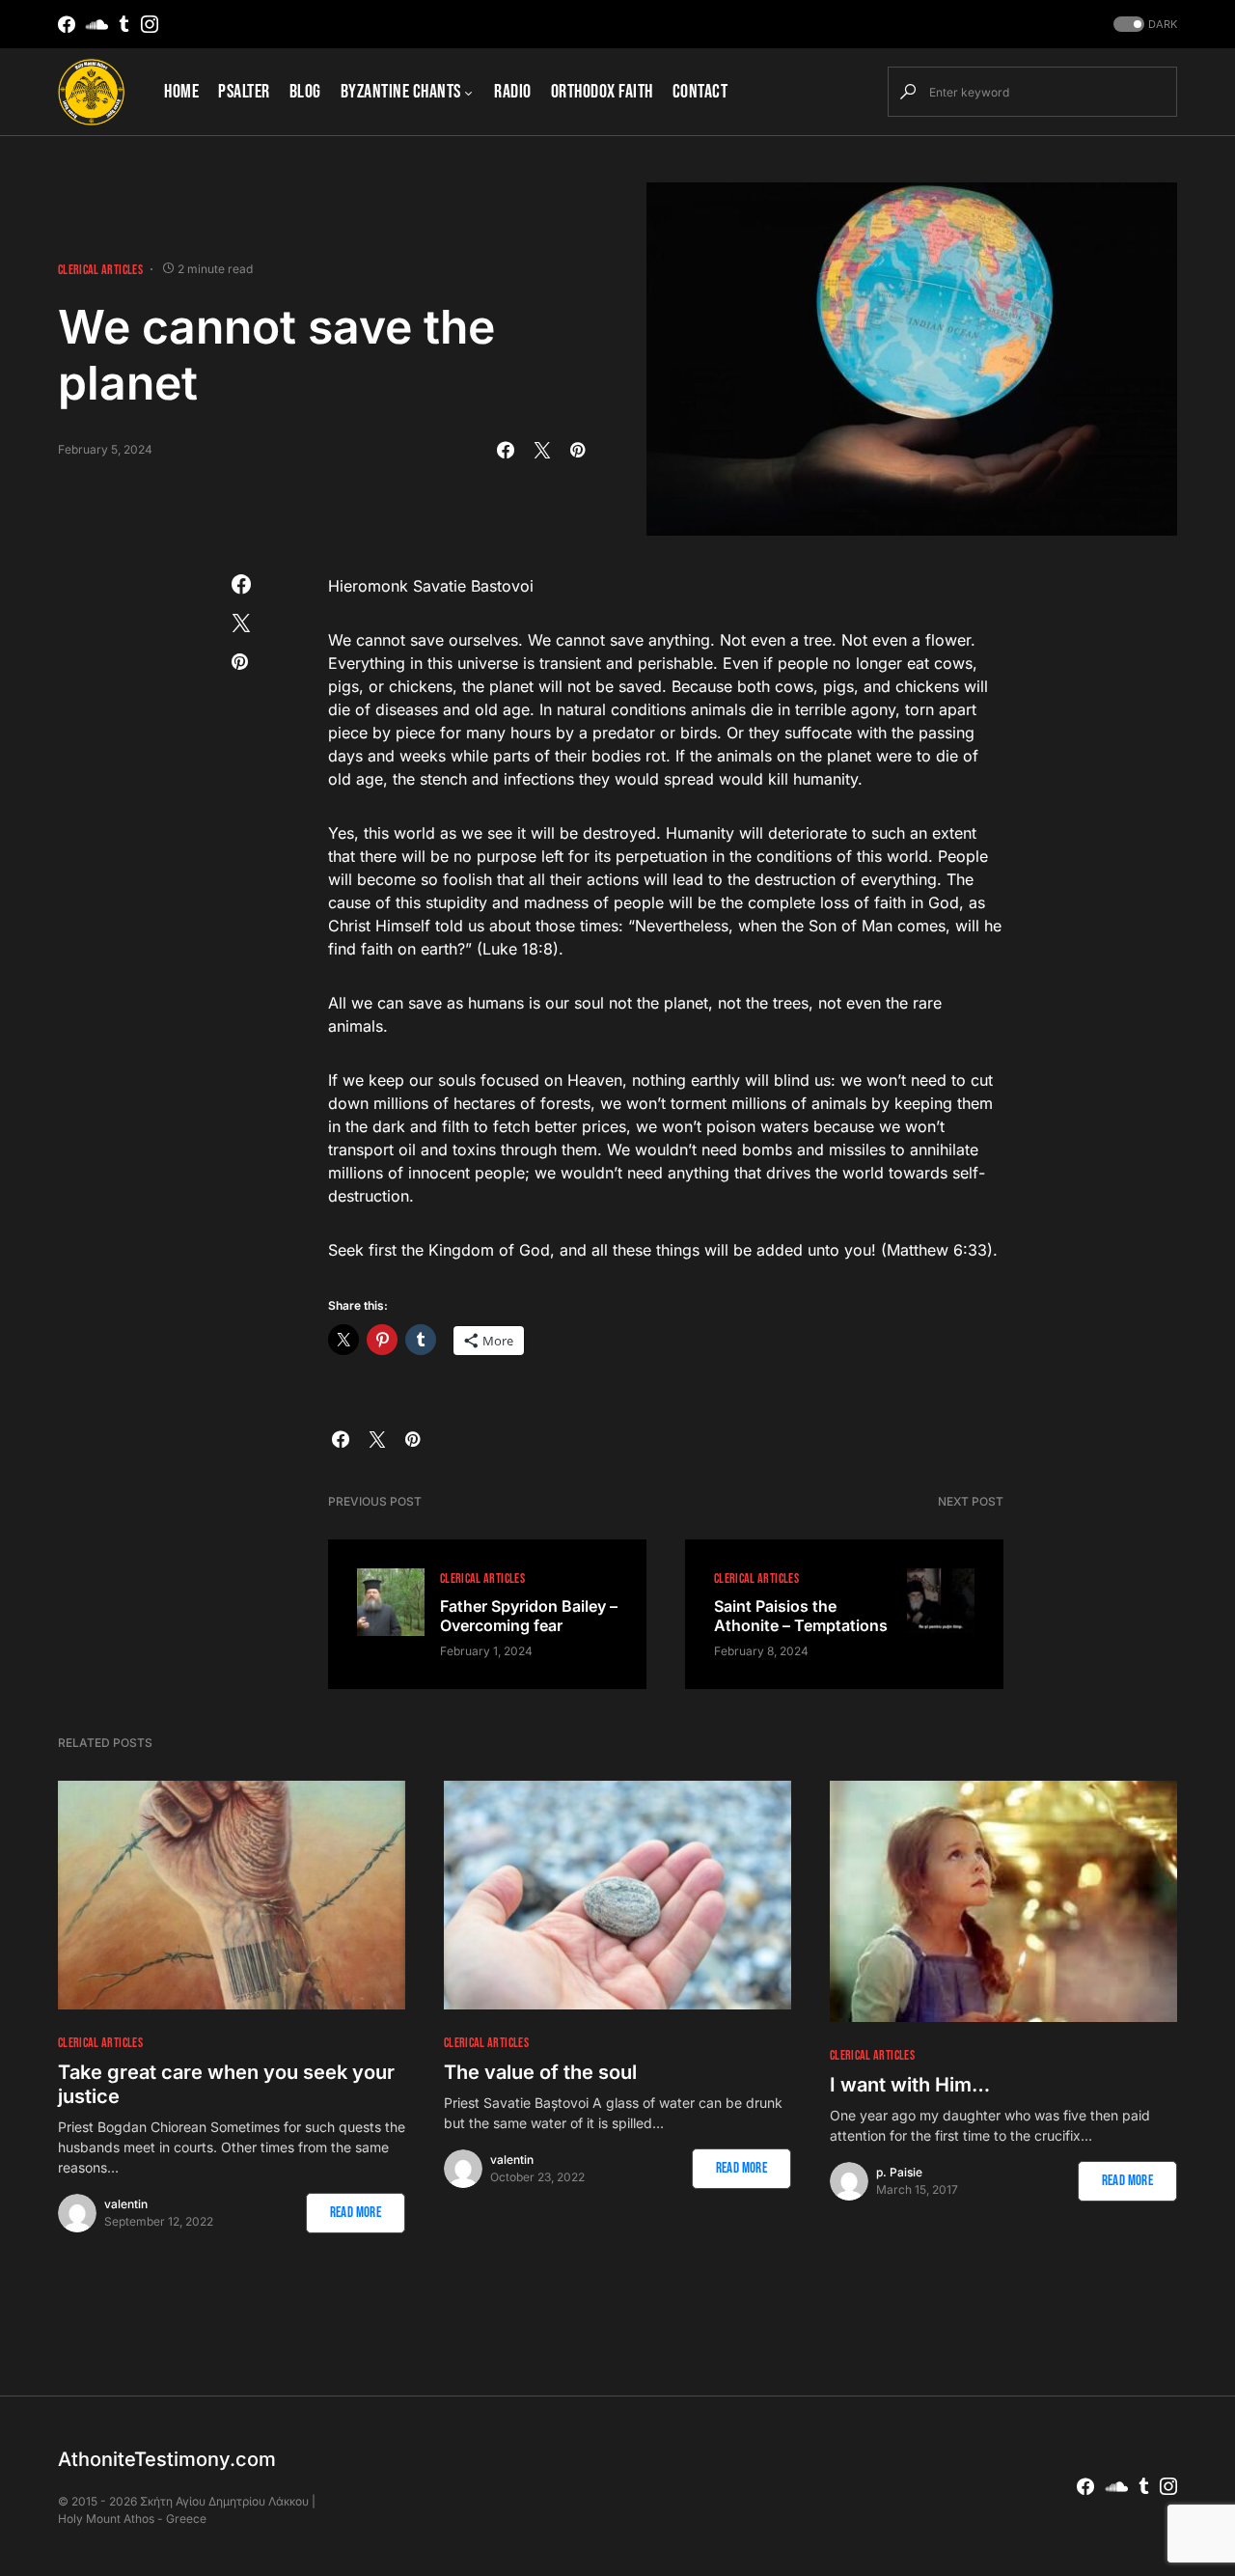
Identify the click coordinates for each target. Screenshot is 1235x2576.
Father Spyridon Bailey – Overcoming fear (529, 1616)
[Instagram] (150, 24)
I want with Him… (910, 2085)
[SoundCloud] (97, 24)
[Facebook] (67, 24)
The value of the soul (540, 2072)
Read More (356, 2213)
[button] (1143, 25)
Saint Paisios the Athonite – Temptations (801, 1616)
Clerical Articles (100, 270)
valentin (126, 2204)
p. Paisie (899, 2172)
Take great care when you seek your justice (226, 2084)
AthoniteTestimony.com (167, 2459)
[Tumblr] (124, 24)
